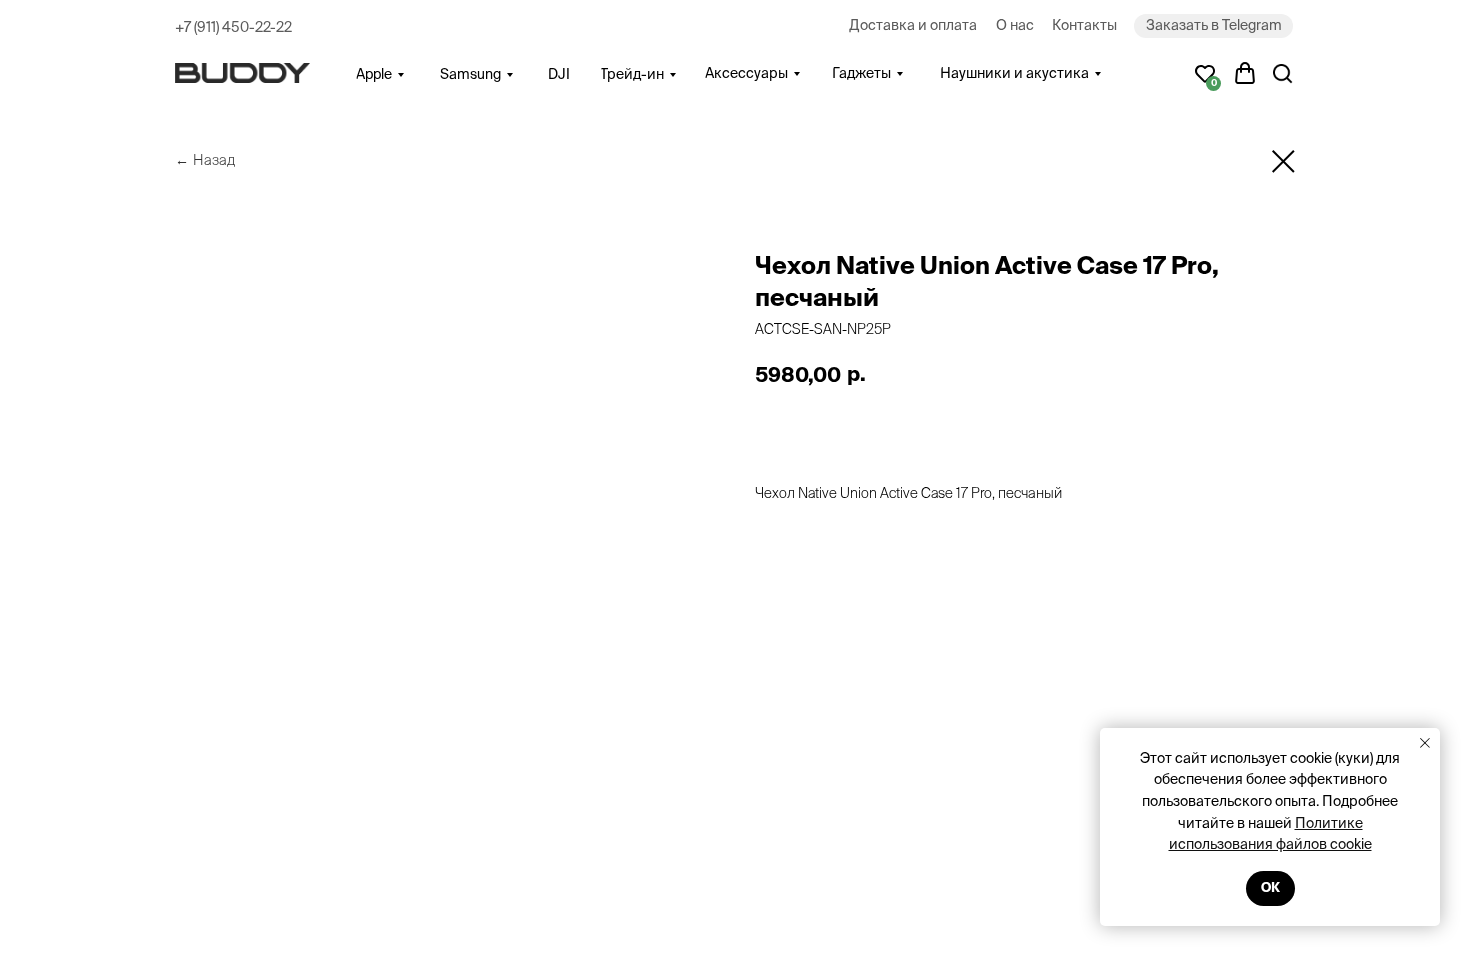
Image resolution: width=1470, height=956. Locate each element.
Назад (214, 160)
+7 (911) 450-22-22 (233, 27)
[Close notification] (1425, 743)
